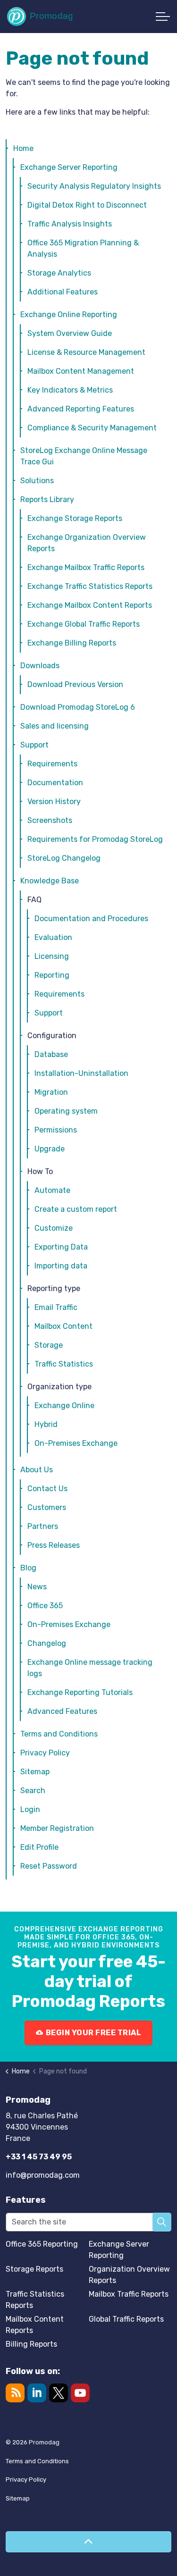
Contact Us (47, 1489)
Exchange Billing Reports (72, 643)
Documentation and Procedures (91, 919)
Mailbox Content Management (81, 371)
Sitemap (35, 1772)
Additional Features (63, 292)
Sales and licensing (55, 726)
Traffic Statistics (64, 1364)
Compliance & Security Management (92, 428)
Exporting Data (61, 1247)
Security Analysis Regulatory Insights (94, 186)
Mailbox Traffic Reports (129, 2294)
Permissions (56, 1130)
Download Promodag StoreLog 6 (78, 707)
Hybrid (46, 1424)
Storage (49, 1345)
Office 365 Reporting (42, 2244)
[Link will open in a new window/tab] (59, 2393)
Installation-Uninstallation (81, 1073)
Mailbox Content (63, 1326)
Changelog (47, 1643)
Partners (43, 1526)
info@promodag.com (43, 2175)
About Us (37, 1470)
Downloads (40, 666)
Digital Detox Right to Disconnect (87, 205)
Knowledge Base (50, 881)
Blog (28, 1568)
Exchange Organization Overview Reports (87, 543)
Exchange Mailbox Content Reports (90, 605)
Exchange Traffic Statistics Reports (90, 586)
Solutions (37, 481)
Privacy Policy (45, 1753)
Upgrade (50, 1149)
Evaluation (53, 937)
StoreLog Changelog (64, 858)
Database (51, 1054)
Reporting (52, 975)
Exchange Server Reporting (69, 167)
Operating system (66, 1111)
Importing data (61, 1266)
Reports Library (47, 499)
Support (34, 745)
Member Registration (57, 1828)
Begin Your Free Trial (94, 2033)
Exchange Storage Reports (75, 518)
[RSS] (15, 2393)
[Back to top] (88, 2542)
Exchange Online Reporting (69, 315)
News (37, 1587)
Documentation (55, 783)
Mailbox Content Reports (35, 2325)
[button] (162, 2222)
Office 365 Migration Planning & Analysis (83, 248)
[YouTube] (80, 2393)
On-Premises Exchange (76, 1443)
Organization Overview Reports (129, 2275)
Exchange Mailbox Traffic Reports (86, 567)
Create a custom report (76, 1209)
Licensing (52, 956)
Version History (54, 801)
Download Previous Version (75, 684)
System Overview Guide (70, 333)
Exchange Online (64, 1405)
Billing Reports (31, 2344)
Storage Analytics (59, 273)
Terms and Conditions (59, 1734)
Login (30, 1809)
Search (33, 1791)
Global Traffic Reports (126, 2319)
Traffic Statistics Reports (35, 2300)
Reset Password (49, 1866)
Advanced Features (62, 1711)
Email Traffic (56, 1307)
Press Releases (54, 1545)
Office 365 (45, 1606)
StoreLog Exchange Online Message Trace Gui (84, 456)
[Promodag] (40, 17)
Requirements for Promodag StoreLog (95, 839)
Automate (52, 1190)
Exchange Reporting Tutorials (80, 1692)
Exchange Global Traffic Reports (84, 624)
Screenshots (50, 820)
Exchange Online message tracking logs (90, 1668)
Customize (54, 1228)
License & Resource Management (86, 352)
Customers (47, 1507)
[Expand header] (163, 17)
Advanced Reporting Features (81, 409)
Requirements (52, 764)
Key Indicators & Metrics (70, 390)
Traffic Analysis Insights (70, 224)
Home (23, 148)
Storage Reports (34, 2269)
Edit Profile (39, 1847)
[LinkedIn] (37, 2393)
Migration (51, 1092)
